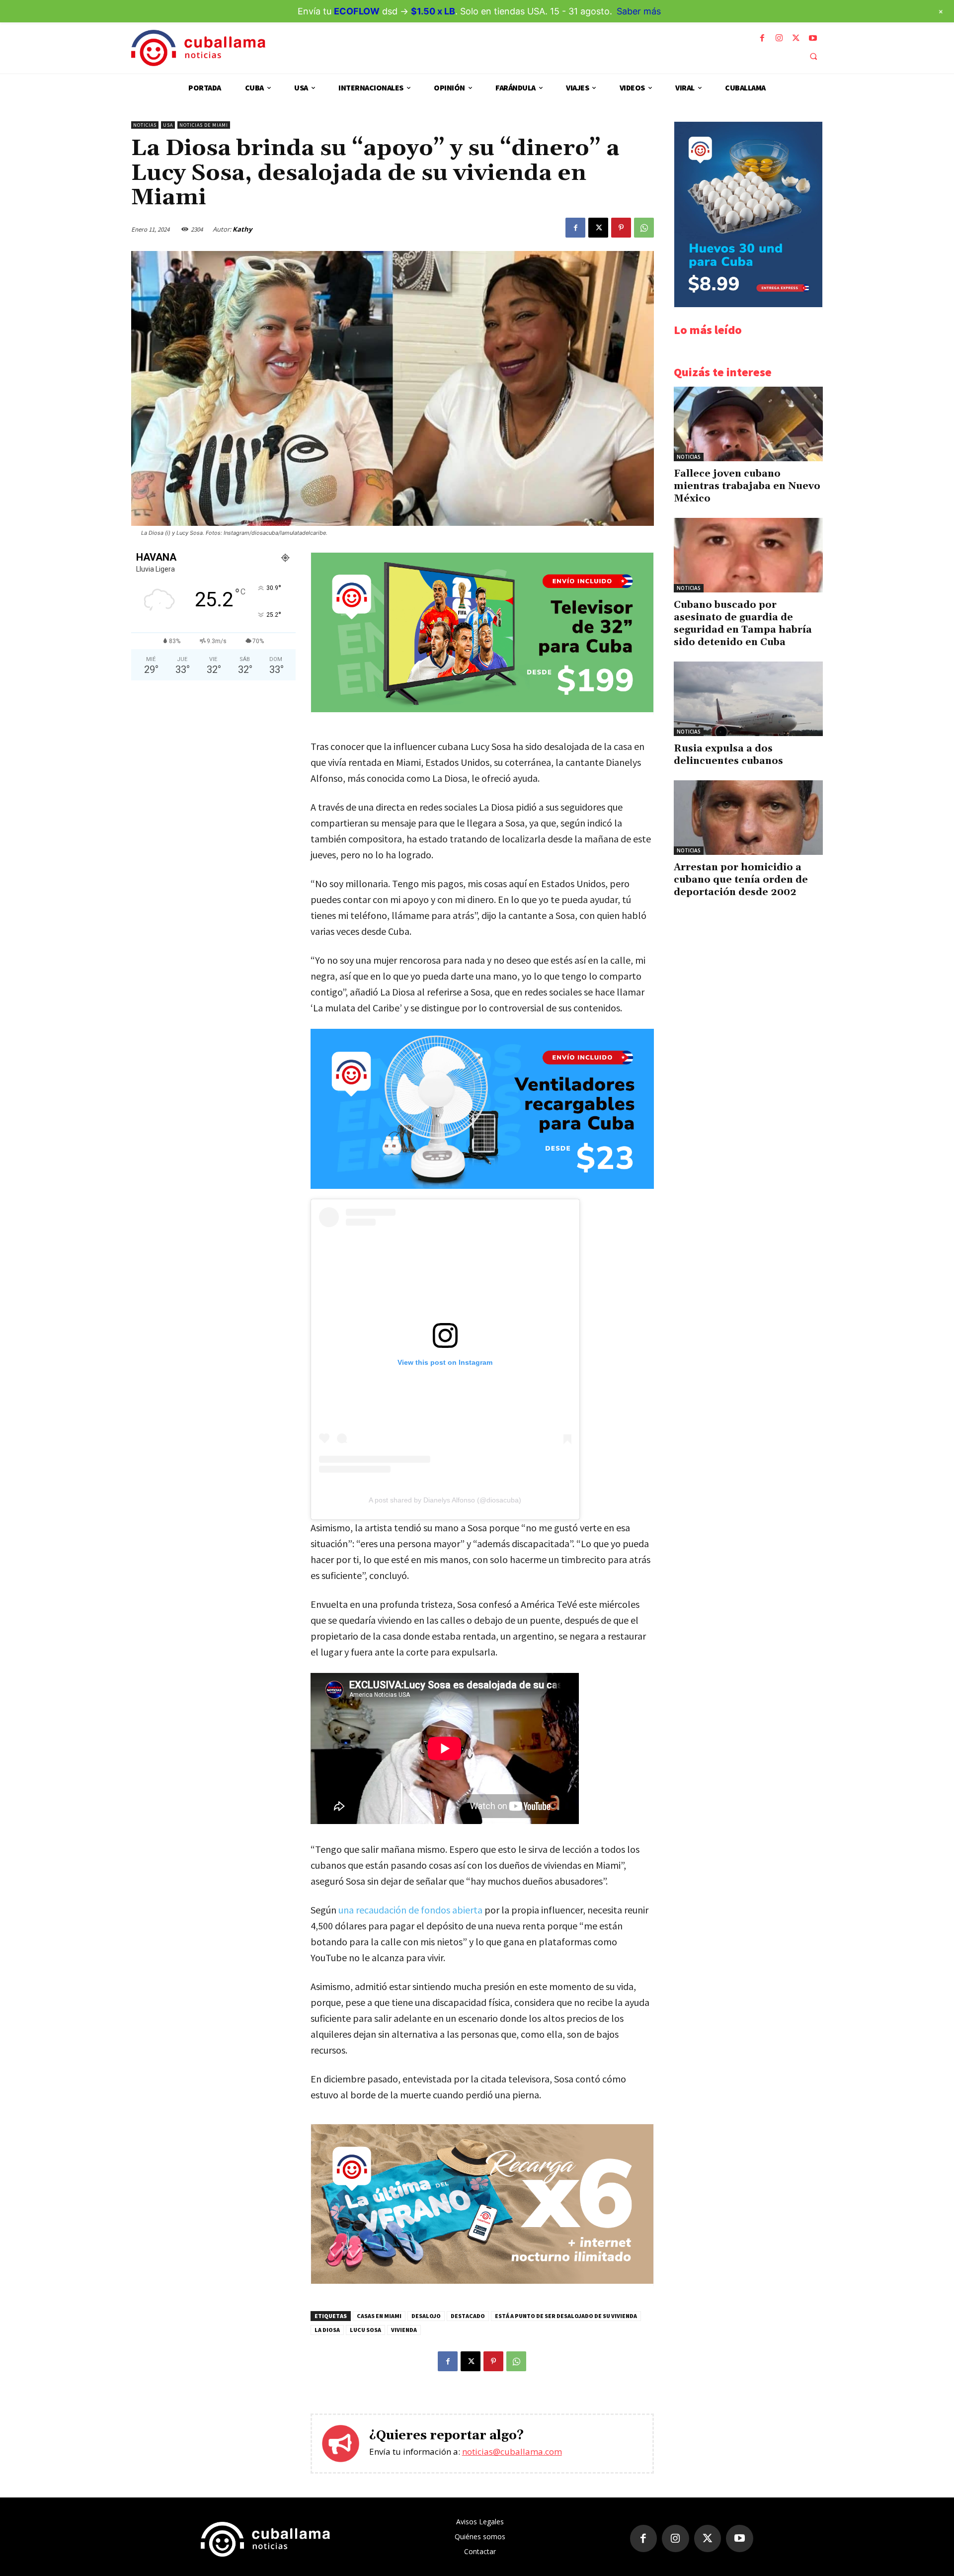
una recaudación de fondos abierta (410, 1910)
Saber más (639, 11)
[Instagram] (779, 38)
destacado (468, 2316)
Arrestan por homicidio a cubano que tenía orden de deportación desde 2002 (741, 880)
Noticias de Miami (204, 125)
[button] (813, 56)
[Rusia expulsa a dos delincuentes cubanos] (748, 699)
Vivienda (404, 2330)
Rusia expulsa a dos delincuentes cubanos (728, 755)
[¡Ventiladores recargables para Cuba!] (482, 1109)
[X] (796, 38)
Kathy (242, 229)
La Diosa (327, 2330)
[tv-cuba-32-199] (482, 709)
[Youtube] (813, 38)
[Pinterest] (621, 228)
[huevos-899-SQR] (748, 304)
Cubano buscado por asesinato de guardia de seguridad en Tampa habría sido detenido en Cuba (743, 623)
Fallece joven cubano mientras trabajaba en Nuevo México (747, 486)
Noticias (145, 125)
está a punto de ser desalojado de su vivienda (566, 2316)
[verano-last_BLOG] (482, 2281)
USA (168, 125)
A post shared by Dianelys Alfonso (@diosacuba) (445, 1500)
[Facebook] (762, 38)
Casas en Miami (379, 2316)
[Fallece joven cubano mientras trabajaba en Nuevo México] (748, 424)
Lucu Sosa (365, 2330)
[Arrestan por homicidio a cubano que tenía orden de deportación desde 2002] (748, 818)
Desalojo (426, 2316)
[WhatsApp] (644, 228)
